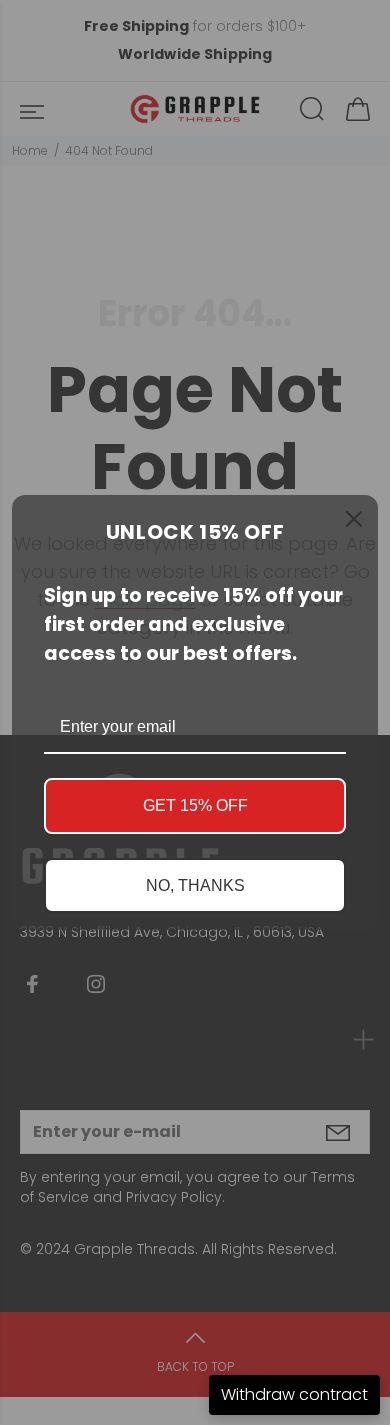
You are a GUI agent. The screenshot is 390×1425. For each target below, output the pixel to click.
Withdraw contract (294, 1394)
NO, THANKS (195, 885)
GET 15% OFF (195, 805)
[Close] (354, 519)
